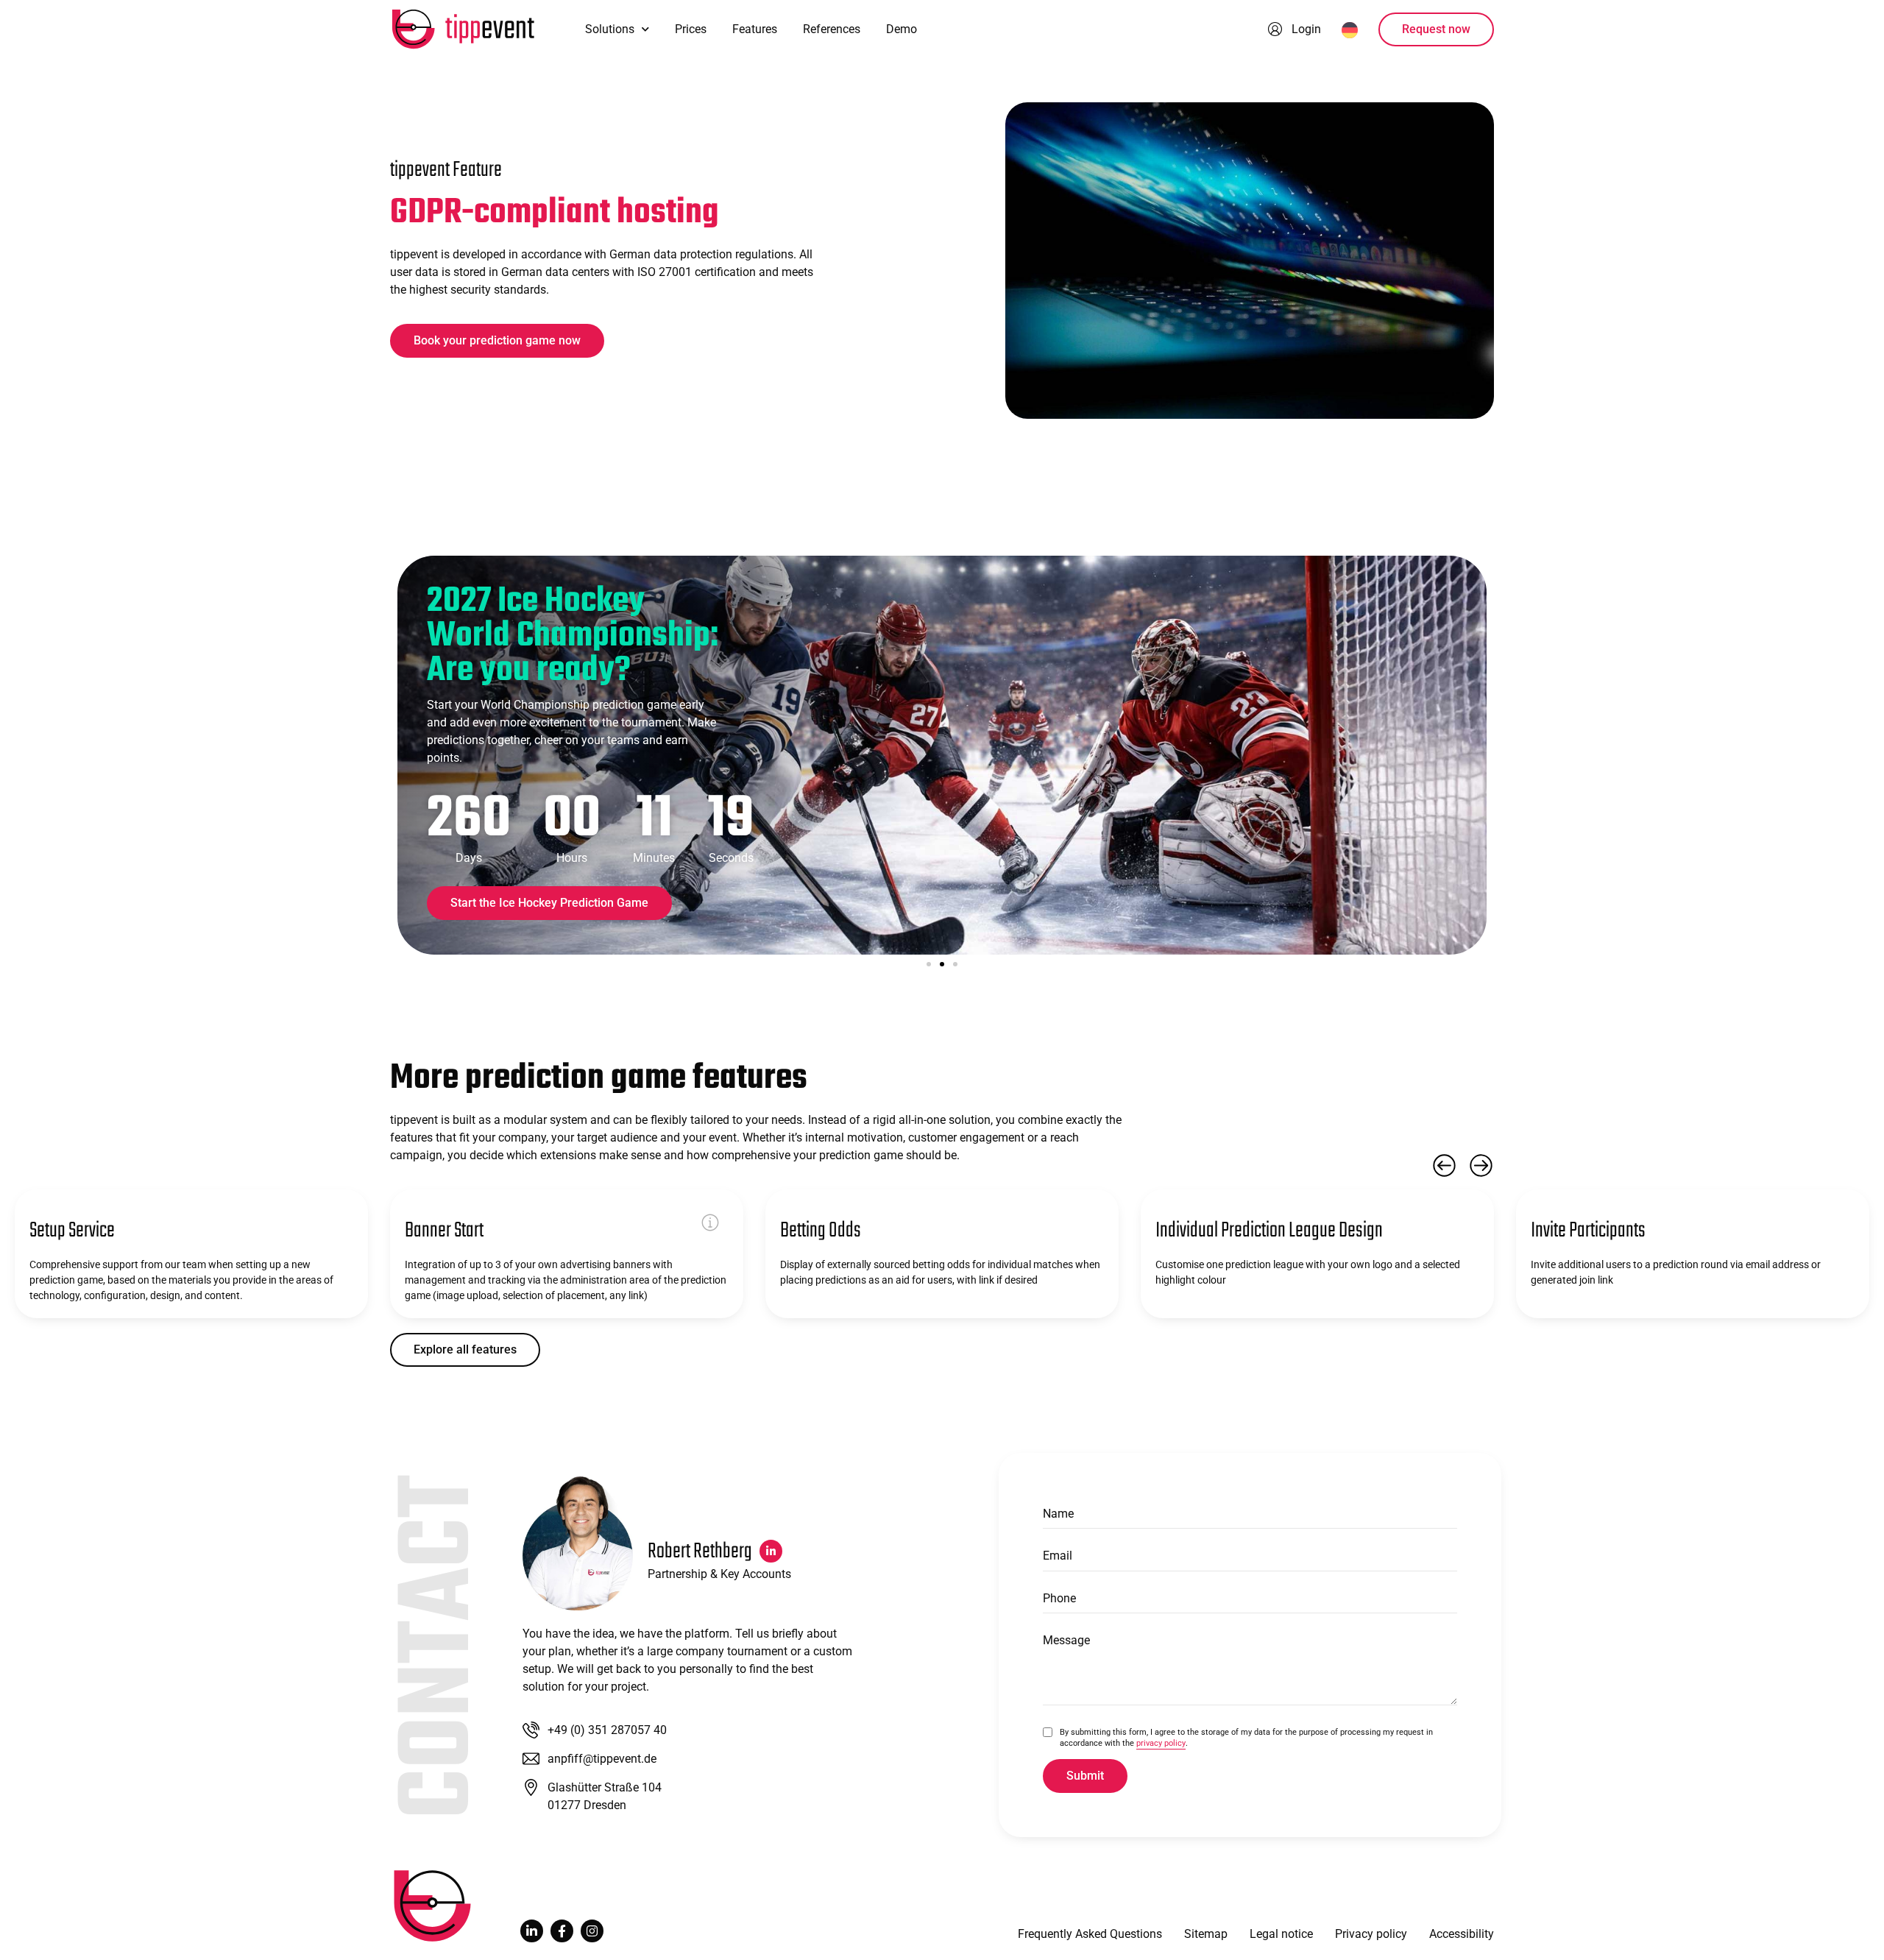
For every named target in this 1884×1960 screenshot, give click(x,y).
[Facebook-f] (562, 1931)
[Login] (1275, 29)
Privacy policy (1371, 1934)
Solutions (610, 29)
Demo (902, 29)
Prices (691, 29)
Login (1306, 29)
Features (755, 29)
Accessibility (1462, 1934)
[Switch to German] (1350, 29)
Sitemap (1206, 1934)
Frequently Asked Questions (1090, 1934)
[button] (929, 964)
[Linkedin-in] (532, 1931)
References (832, 29)
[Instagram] (592, 1931)
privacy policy (1161, 1743)
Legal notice (1281, 1934)
